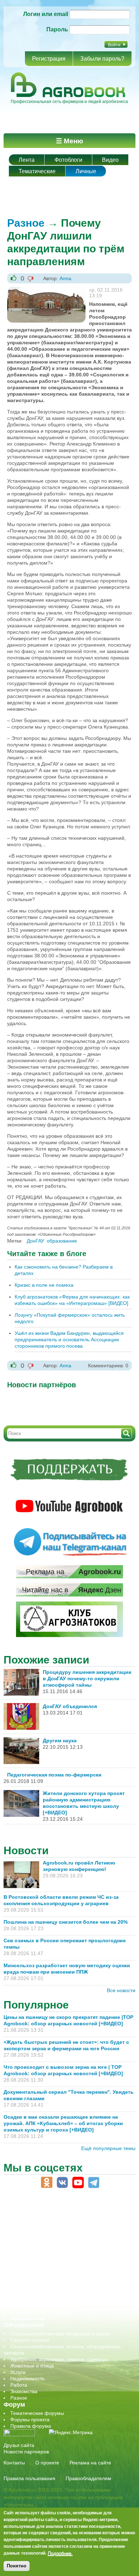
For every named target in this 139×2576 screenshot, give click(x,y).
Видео (110, 160)
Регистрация (49, 59)
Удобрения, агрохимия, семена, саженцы (59, 2359)
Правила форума (31, 2426)
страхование (25, 2293)
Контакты (14, 2463)
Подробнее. (60, 2553)
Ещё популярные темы (108, 2148)
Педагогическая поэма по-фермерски (54, 1775)
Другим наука (60, 1741)
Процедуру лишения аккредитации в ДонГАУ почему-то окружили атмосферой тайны (87, 1678)
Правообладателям (88, 2478)
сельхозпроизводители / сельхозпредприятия (64, 2267)
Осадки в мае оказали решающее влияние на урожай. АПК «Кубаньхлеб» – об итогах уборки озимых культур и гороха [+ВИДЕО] (63, 2123)
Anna (65, 278)
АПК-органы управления (39, 2222)
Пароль (57, 29)
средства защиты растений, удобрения (56, 2286)
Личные (86, 171)
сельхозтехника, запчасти (40, 2273)
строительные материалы (41, 2299)
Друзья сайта (19, 2445)
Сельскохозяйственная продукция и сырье (60, 2334)
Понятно (17, 2566)
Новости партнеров (26, 2452)
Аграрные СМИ (28, 2318)
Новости (26, 1850)
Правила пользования (29, 2478)
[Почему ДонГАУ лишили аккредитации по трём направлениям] (46, 290)
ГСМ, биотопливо (31, 2241)
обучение (21, 2261)
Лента (27, 160)
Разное (26, 223)
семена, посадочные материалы (49, 2280)
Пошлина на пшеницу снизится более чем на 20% (67, 1922)
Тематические (37, 171)
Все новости (121, 1990)
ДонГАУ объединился (70, 1706)
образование (62, 1241)
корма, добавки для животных (45, 2248)
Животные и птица (32, 2366)
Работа (19, 2385)
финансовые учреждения (40, 2305)
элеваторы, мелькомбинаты (43, 2312)
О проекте (47, 2463)
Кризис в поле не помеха (44, 1285)
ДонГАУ (35, 1241)
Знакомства (24, 2391)
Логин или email (46, 14)
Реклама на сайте (90, 2463)
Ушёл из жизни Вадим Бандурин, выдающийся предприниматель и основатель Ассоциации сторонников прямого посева (69, 1340)
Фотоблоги (68, 160)
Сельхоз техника (30, 2340)
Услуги (18, 2372)
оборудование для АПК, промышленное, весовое (68, 2254)
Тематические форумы (37, 2413)
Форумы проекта (30, 2420)
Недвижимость (27, 2379)
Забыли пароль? (102, 59)
